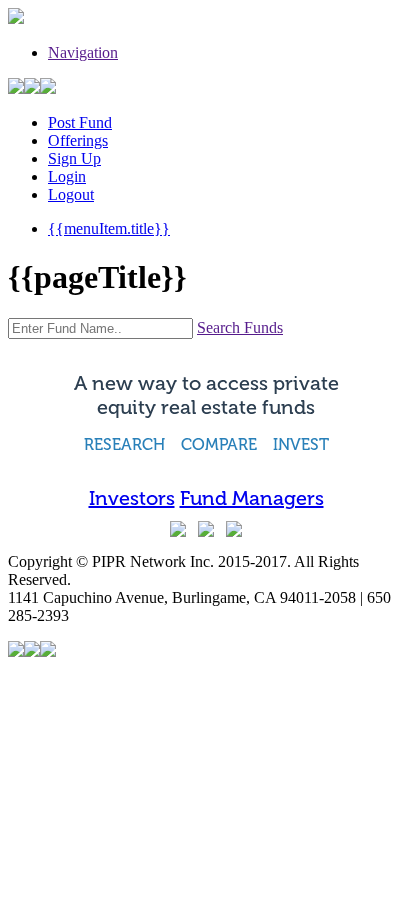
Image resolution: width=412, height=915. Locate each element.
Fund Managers (252, 498)
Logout (71, 194)
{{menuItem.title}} (109, 228)
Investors (132, 498)
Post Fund (80, 122)
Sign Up (74, 158)
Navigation (83, 52)
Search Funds (240, 327)
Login (67, 176)
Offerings (78, 140)
